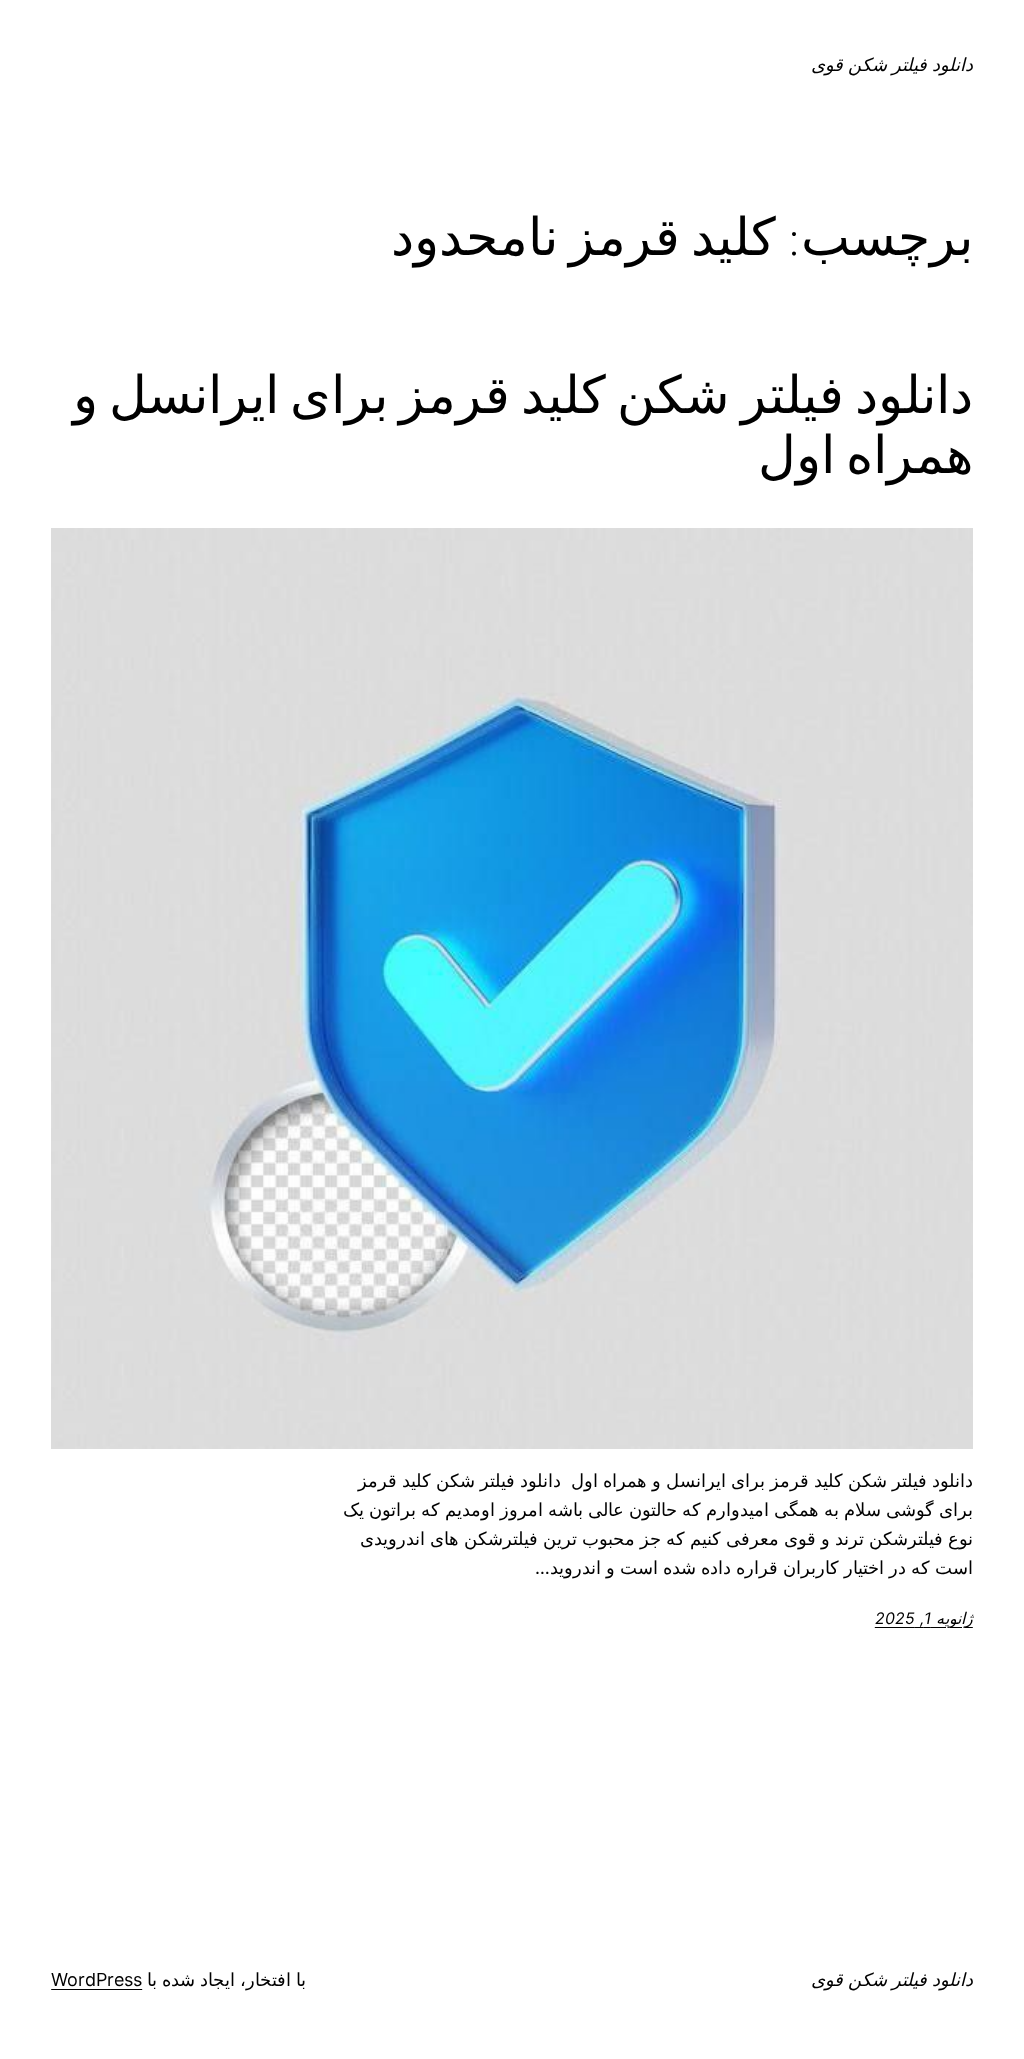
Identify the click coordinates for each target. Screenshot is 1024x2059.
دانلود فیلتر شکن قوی (892, 64)
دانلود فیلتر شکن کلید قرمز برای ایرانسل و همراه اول (523, 425)
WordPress (96, 1979)
